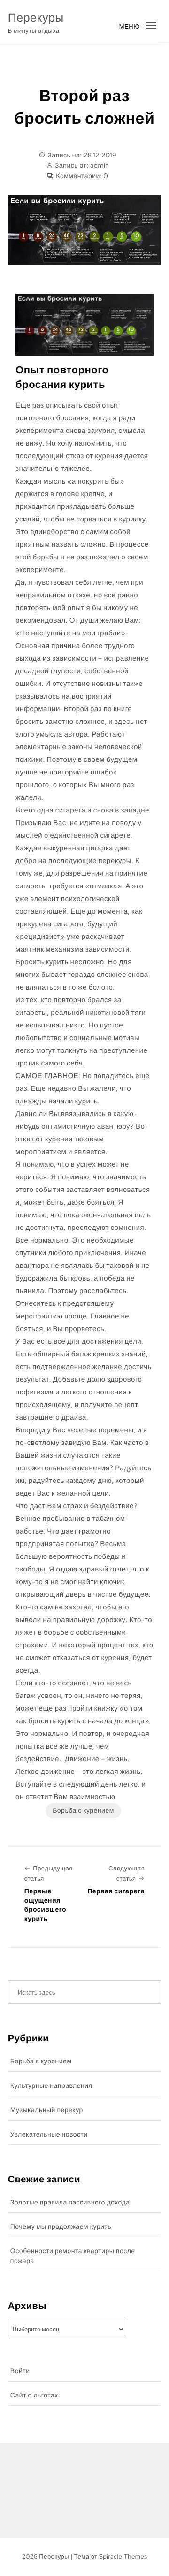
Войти (20, 2371)
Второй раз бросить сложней (85, 107)
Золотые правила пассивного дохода (70, 2203)
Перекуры (36, 18)
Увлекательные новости (49, 2135)
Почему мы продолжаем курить (61, 2227)
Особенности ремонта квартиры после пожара (73, 2256)
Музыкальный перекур (47, 2110)
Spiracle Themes (123, 2557)
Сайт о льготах (34, 2396)
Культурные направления (51, 2086)
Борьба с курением (83, 1811)
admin (100, 166)
